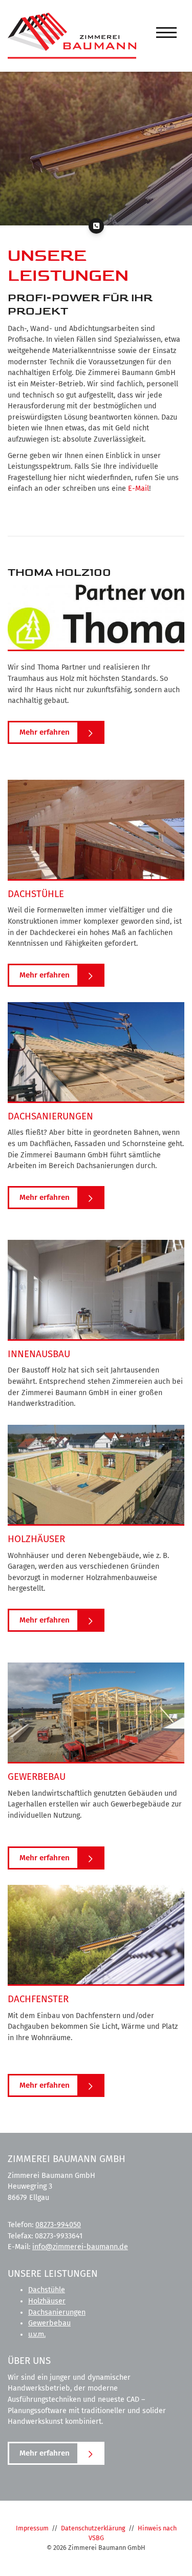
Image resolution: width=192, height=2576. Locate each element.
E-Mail (138, 489)
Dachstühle (47, 2290)
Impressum (32, 2528)
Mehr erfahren (45, 732)
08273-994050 (58, 2225)
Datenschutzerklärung (93, 2528)
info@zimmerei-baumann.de (80, 2247)
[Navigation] (166, 33)
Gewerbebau (49, 2323)
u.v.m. (37, 2334)
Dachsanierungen (57, 2312)
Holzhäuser (47, 2301)
